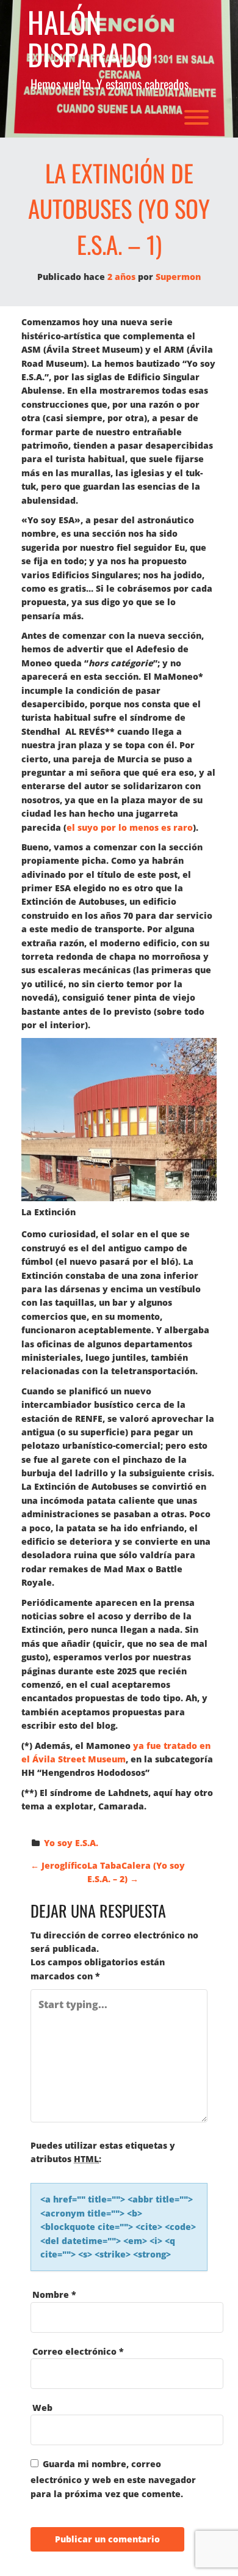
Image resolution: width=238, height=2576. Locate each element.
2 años (121, 277)
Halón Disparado (90, 39)
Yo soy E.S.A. (71, 1843)
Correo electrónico (78, 2351)
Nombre (54, 2294)
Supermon (178, 277)
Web (42, 2408)
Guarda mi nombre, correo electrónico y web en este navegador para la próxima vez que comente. (113, 2478)
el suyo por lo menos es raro (130, 827)
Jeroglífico (59, 1865)
